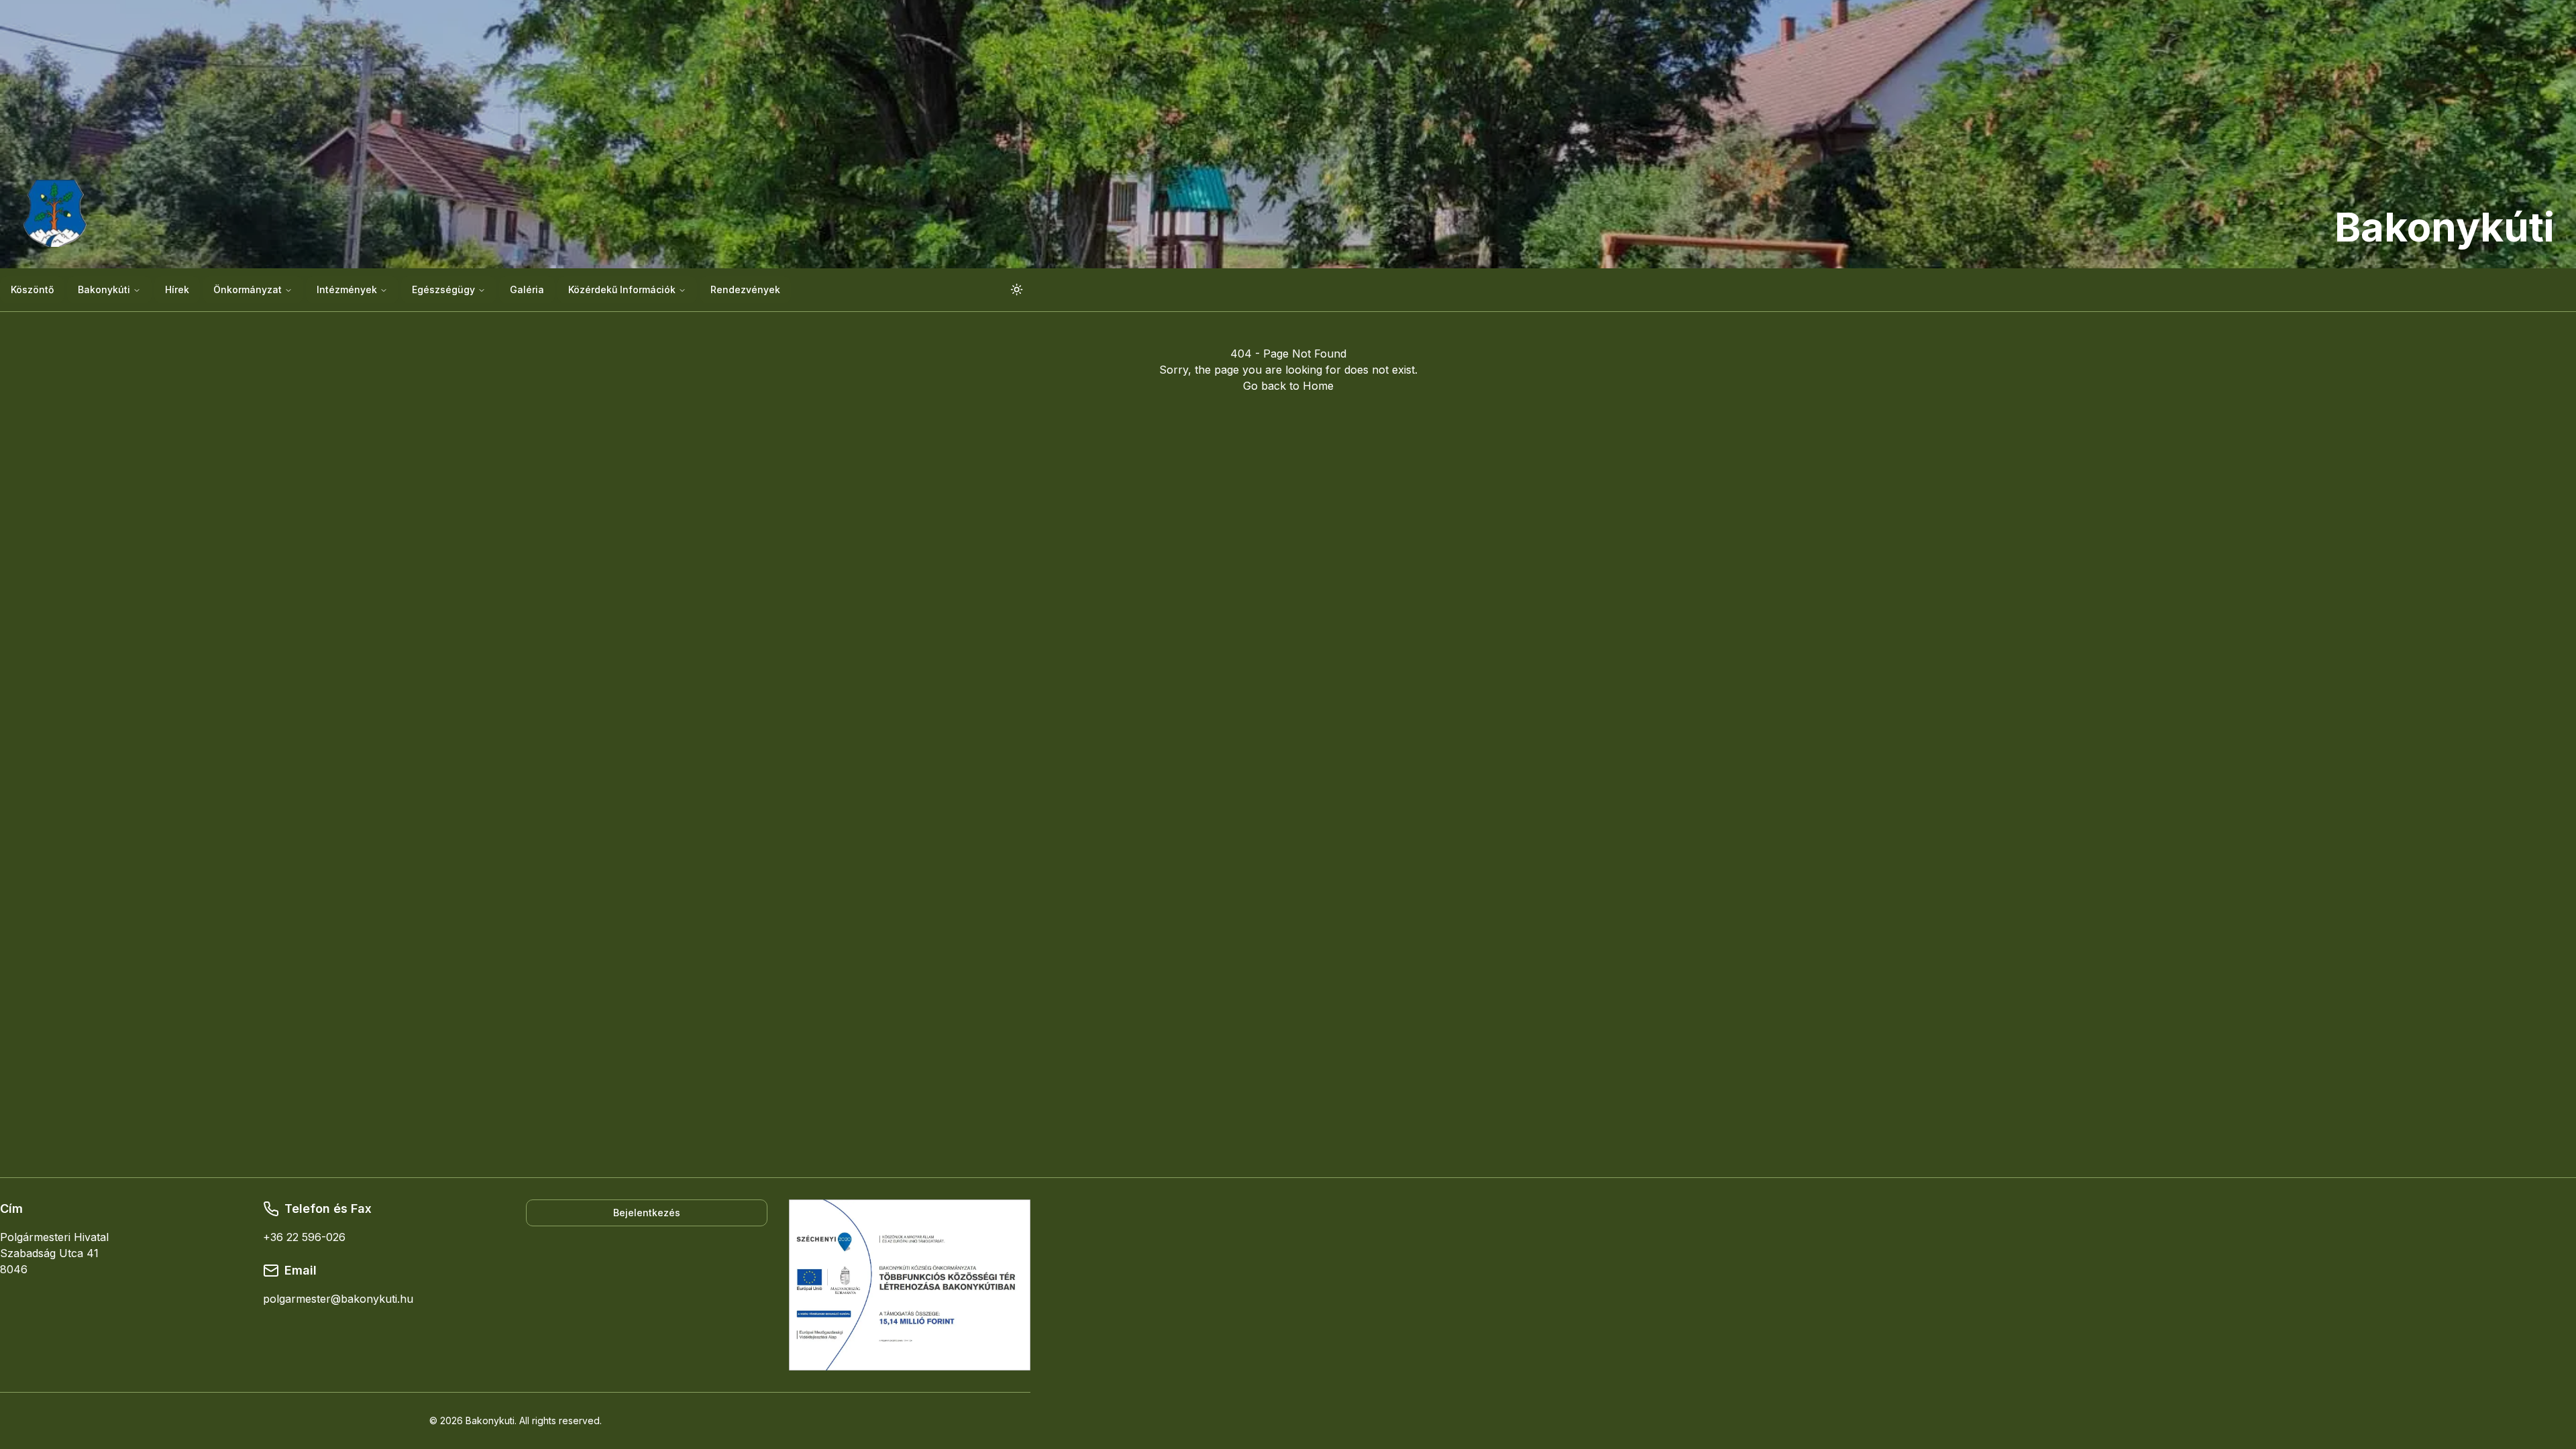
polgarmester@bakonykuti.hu (338, 1299)
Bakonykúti (104, 289)
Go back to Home (1288, 386)
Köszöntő (32, 289)
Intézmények (347, 289)
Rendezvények (745, 289)
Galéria (527, 289)
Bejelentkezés (647, 1213)
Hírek (177, 289)
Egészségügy (443, 289)
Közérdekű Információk (622, 289)
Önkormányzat (248, 289)
